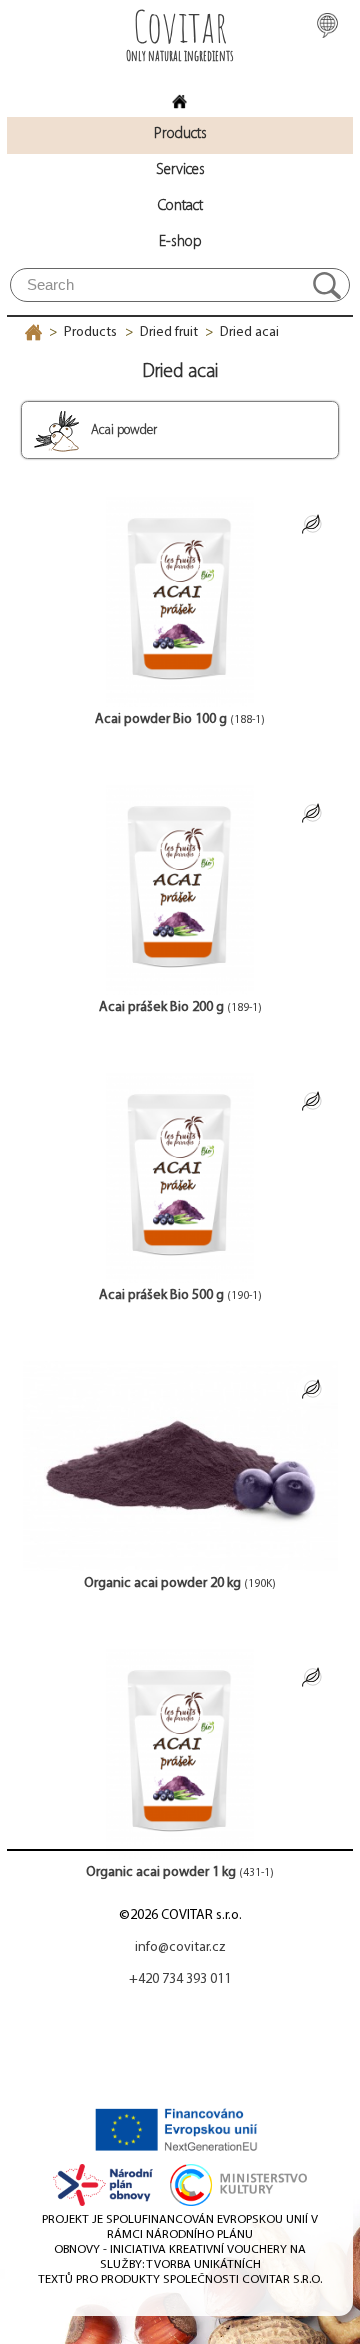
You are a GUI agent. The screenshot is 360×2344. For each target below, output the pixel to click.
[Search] (327, 285)
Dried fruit (169, 332)
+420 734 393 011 (180, 1979)
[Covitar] (180, 95)
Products (90, 332)
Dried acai (249, 332)
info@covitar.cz (180, 1947)
